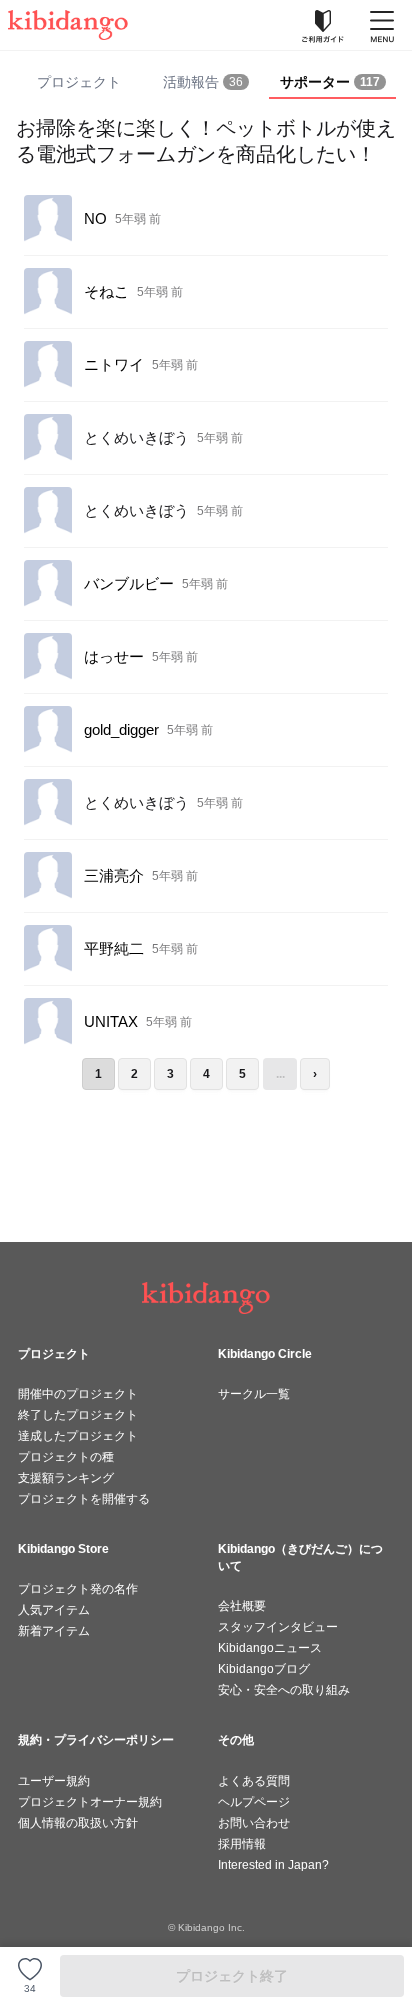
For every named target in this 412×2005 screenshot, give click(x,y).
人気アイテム (54, 1610)
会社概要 (242, 1606)
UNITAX (111, 1021)
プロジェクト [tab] (79, 82)
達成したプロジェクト (78, 1436)
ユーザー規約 (54, 1781)
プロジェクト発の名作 (78, 1589)
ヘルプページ (254, 1802)
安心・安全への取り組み (284, 1690)
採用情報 (242, 1844)
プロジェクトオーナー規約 (90, 1802)
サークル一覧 (254, 1394)
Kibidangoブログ (264, 1669)
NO (95, 218)
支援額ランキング (66, 1478)
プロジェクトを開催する (84, 1499)
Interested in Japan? (273, 1865)
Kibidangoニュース (270, 1648)
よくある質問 (254, 1781)
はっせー (114, 656)
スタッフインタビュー (278, 1627)
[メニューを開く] (382, 25)
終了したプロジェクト (78, 1415)
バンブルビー (129, 583)
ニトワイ (114, 364)
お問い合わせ (254, 1823)
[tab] (206, 83)
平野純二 (114, 948)
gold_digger (121, 729)
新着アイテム (54, 1631)
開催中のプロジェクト (78, 1394)
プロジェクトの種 (66, 1457)
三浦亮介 (114, 875)
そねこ (106, 291)
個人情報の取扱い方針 (78, 1823)
